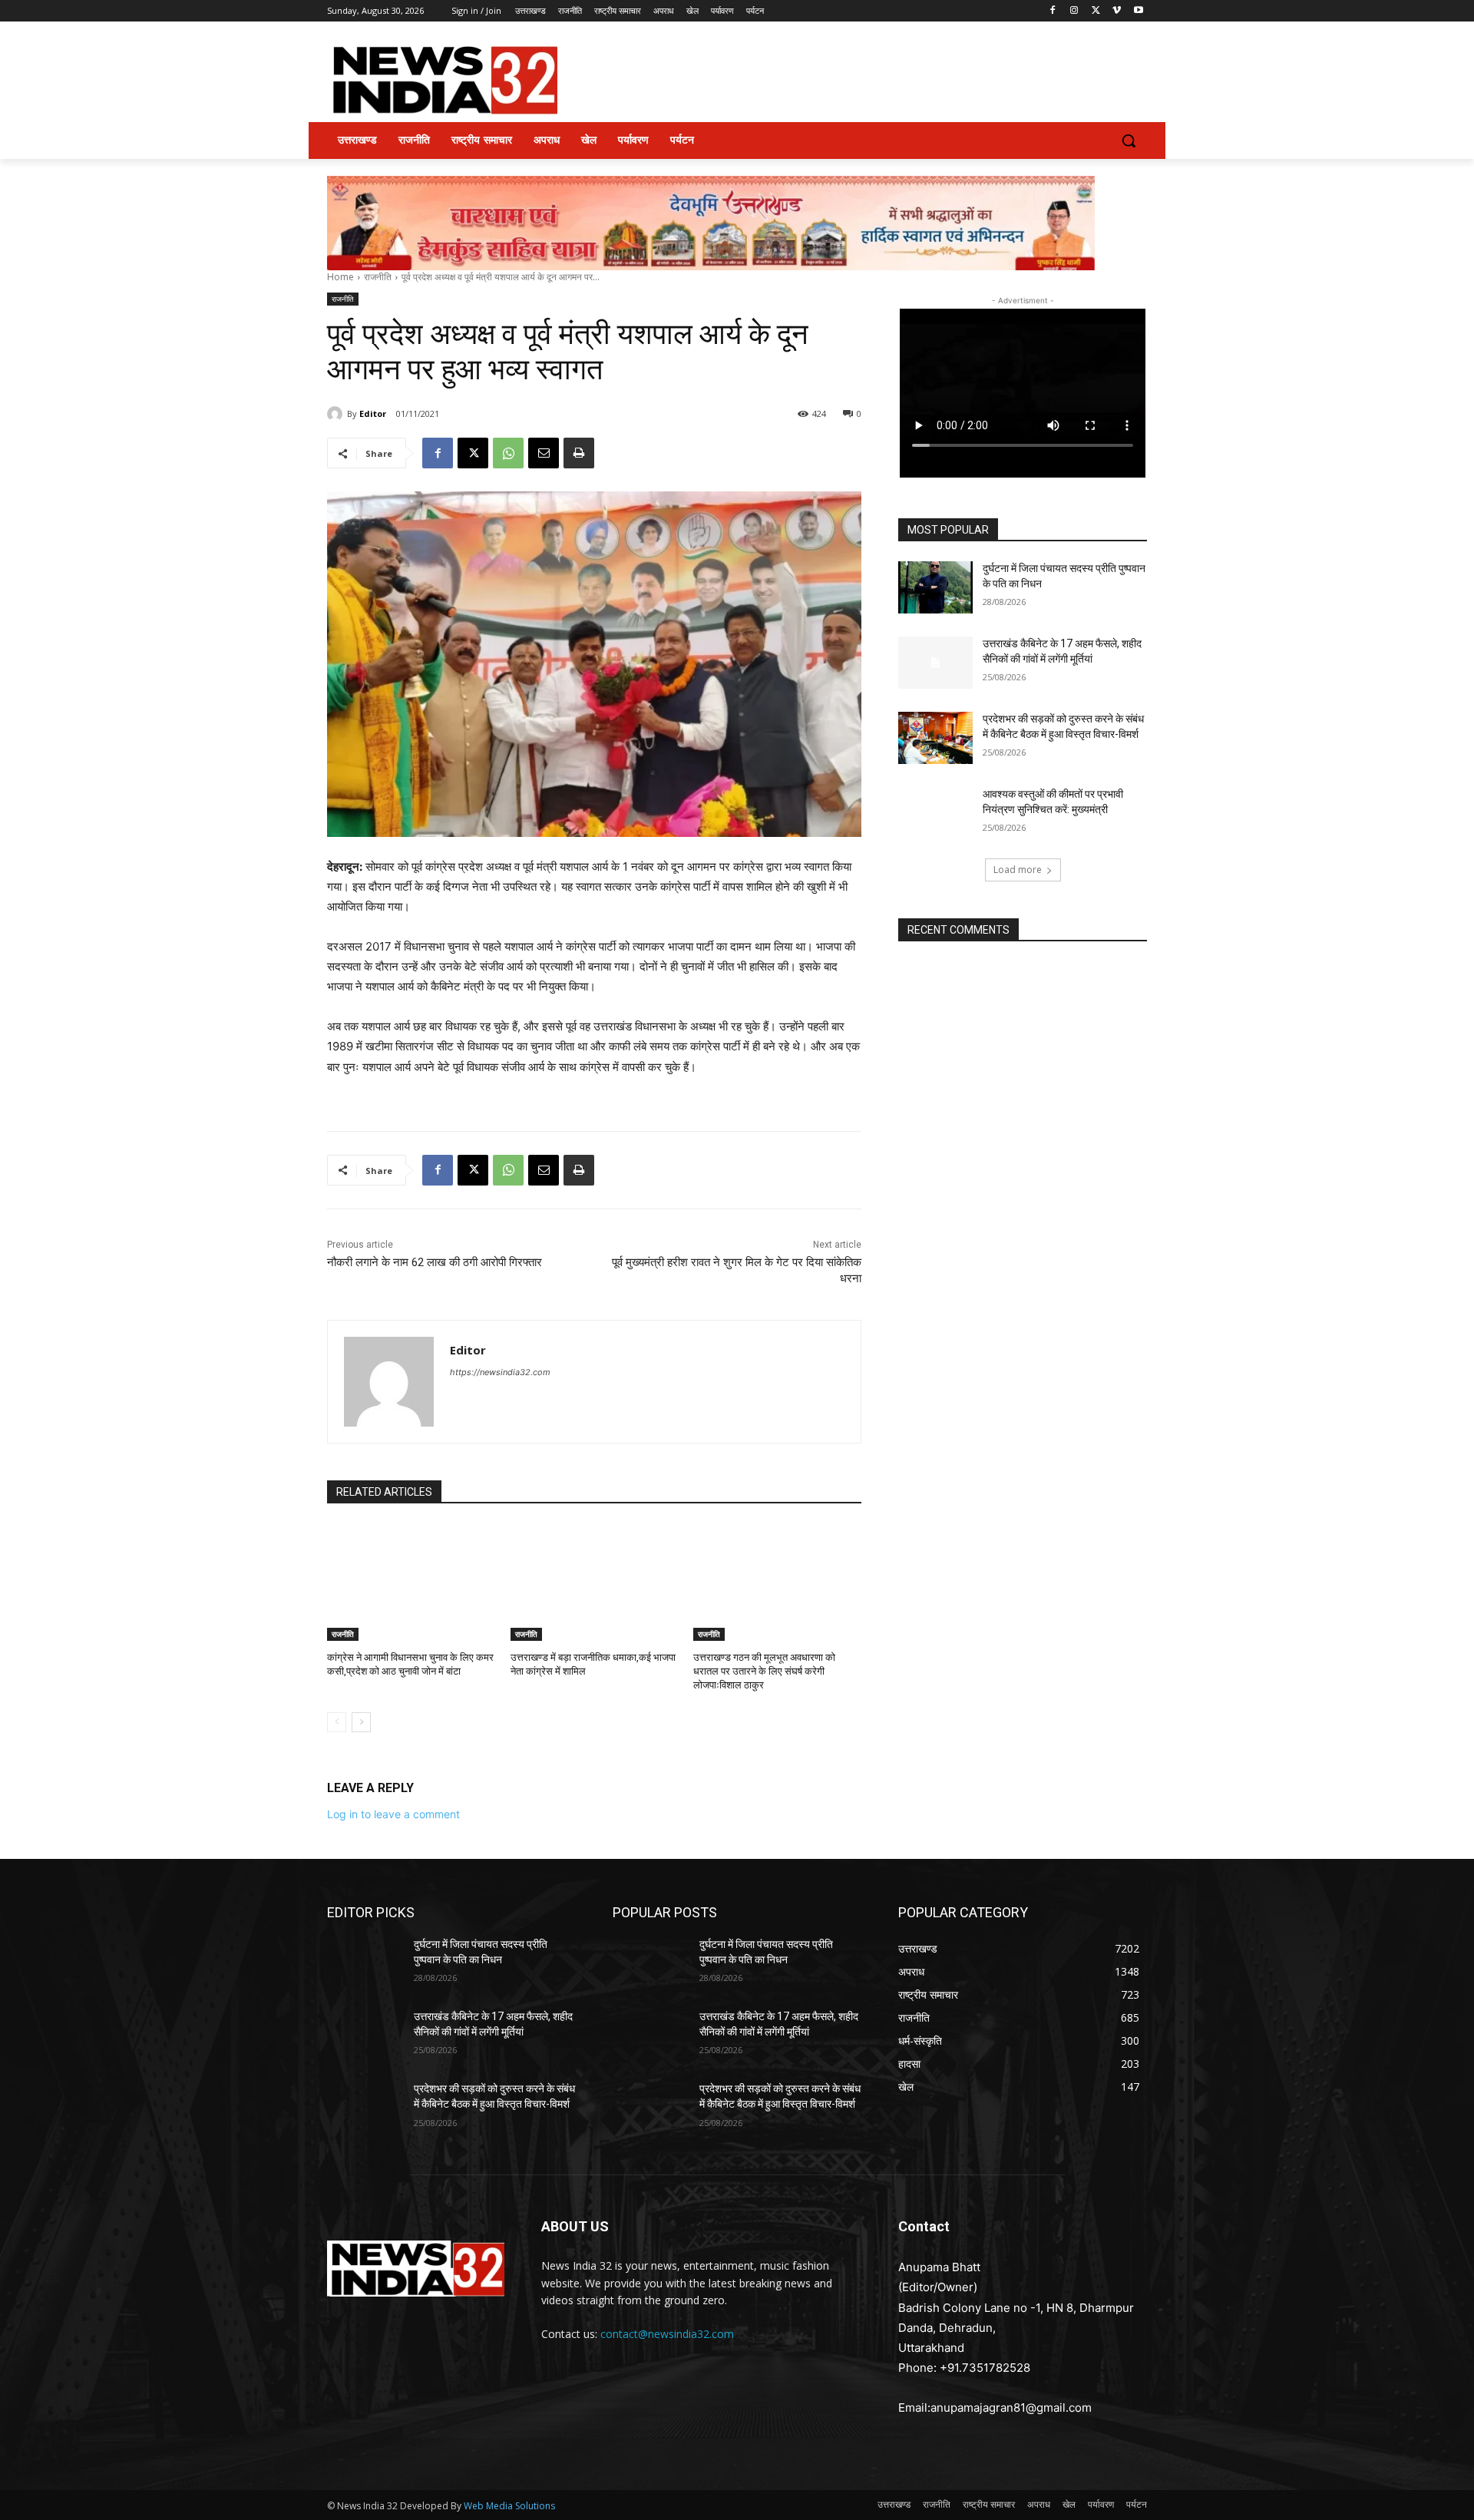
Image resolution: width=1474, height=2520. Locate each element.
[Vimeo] (1117, 11)
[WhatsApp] (508, 453)
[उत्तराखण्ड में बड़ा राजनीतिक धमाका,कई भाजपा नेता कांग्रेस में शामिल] (595, 1582)
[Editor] (337, 414)
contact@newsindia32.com (667, 2334)
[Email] (544, 453)
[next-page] (361, 1722)
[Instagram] (1074, 11)
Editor (373, 413)
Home (340, 277)
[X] (1096, 11)
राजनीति (378, 277)
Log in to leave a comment (393, 1814)
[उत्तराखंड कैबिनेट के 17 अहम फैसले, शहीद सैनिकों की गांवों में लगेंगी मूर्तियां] (935, 663)
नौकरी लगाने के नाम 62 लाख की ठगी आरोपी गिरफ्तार (435, 1262)
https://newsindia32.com (500, 1372)
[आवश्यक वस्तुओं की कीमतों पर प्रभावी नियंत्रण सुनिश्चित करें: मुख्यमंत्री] (935, 813)
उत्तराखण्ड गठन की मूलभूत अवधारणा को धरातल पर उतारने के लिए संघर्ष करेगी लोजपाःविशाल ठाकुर (764, 1671)
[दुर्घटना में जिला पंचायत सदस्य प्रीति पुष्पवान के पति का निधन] (935, 587)
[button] (1129, 141)
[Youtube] (1138, 11)
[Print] (579, 453)
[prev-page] (337, 1722)
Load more (1018, 870)
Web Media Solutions (509, 2506)
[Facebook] (1053, 11)
